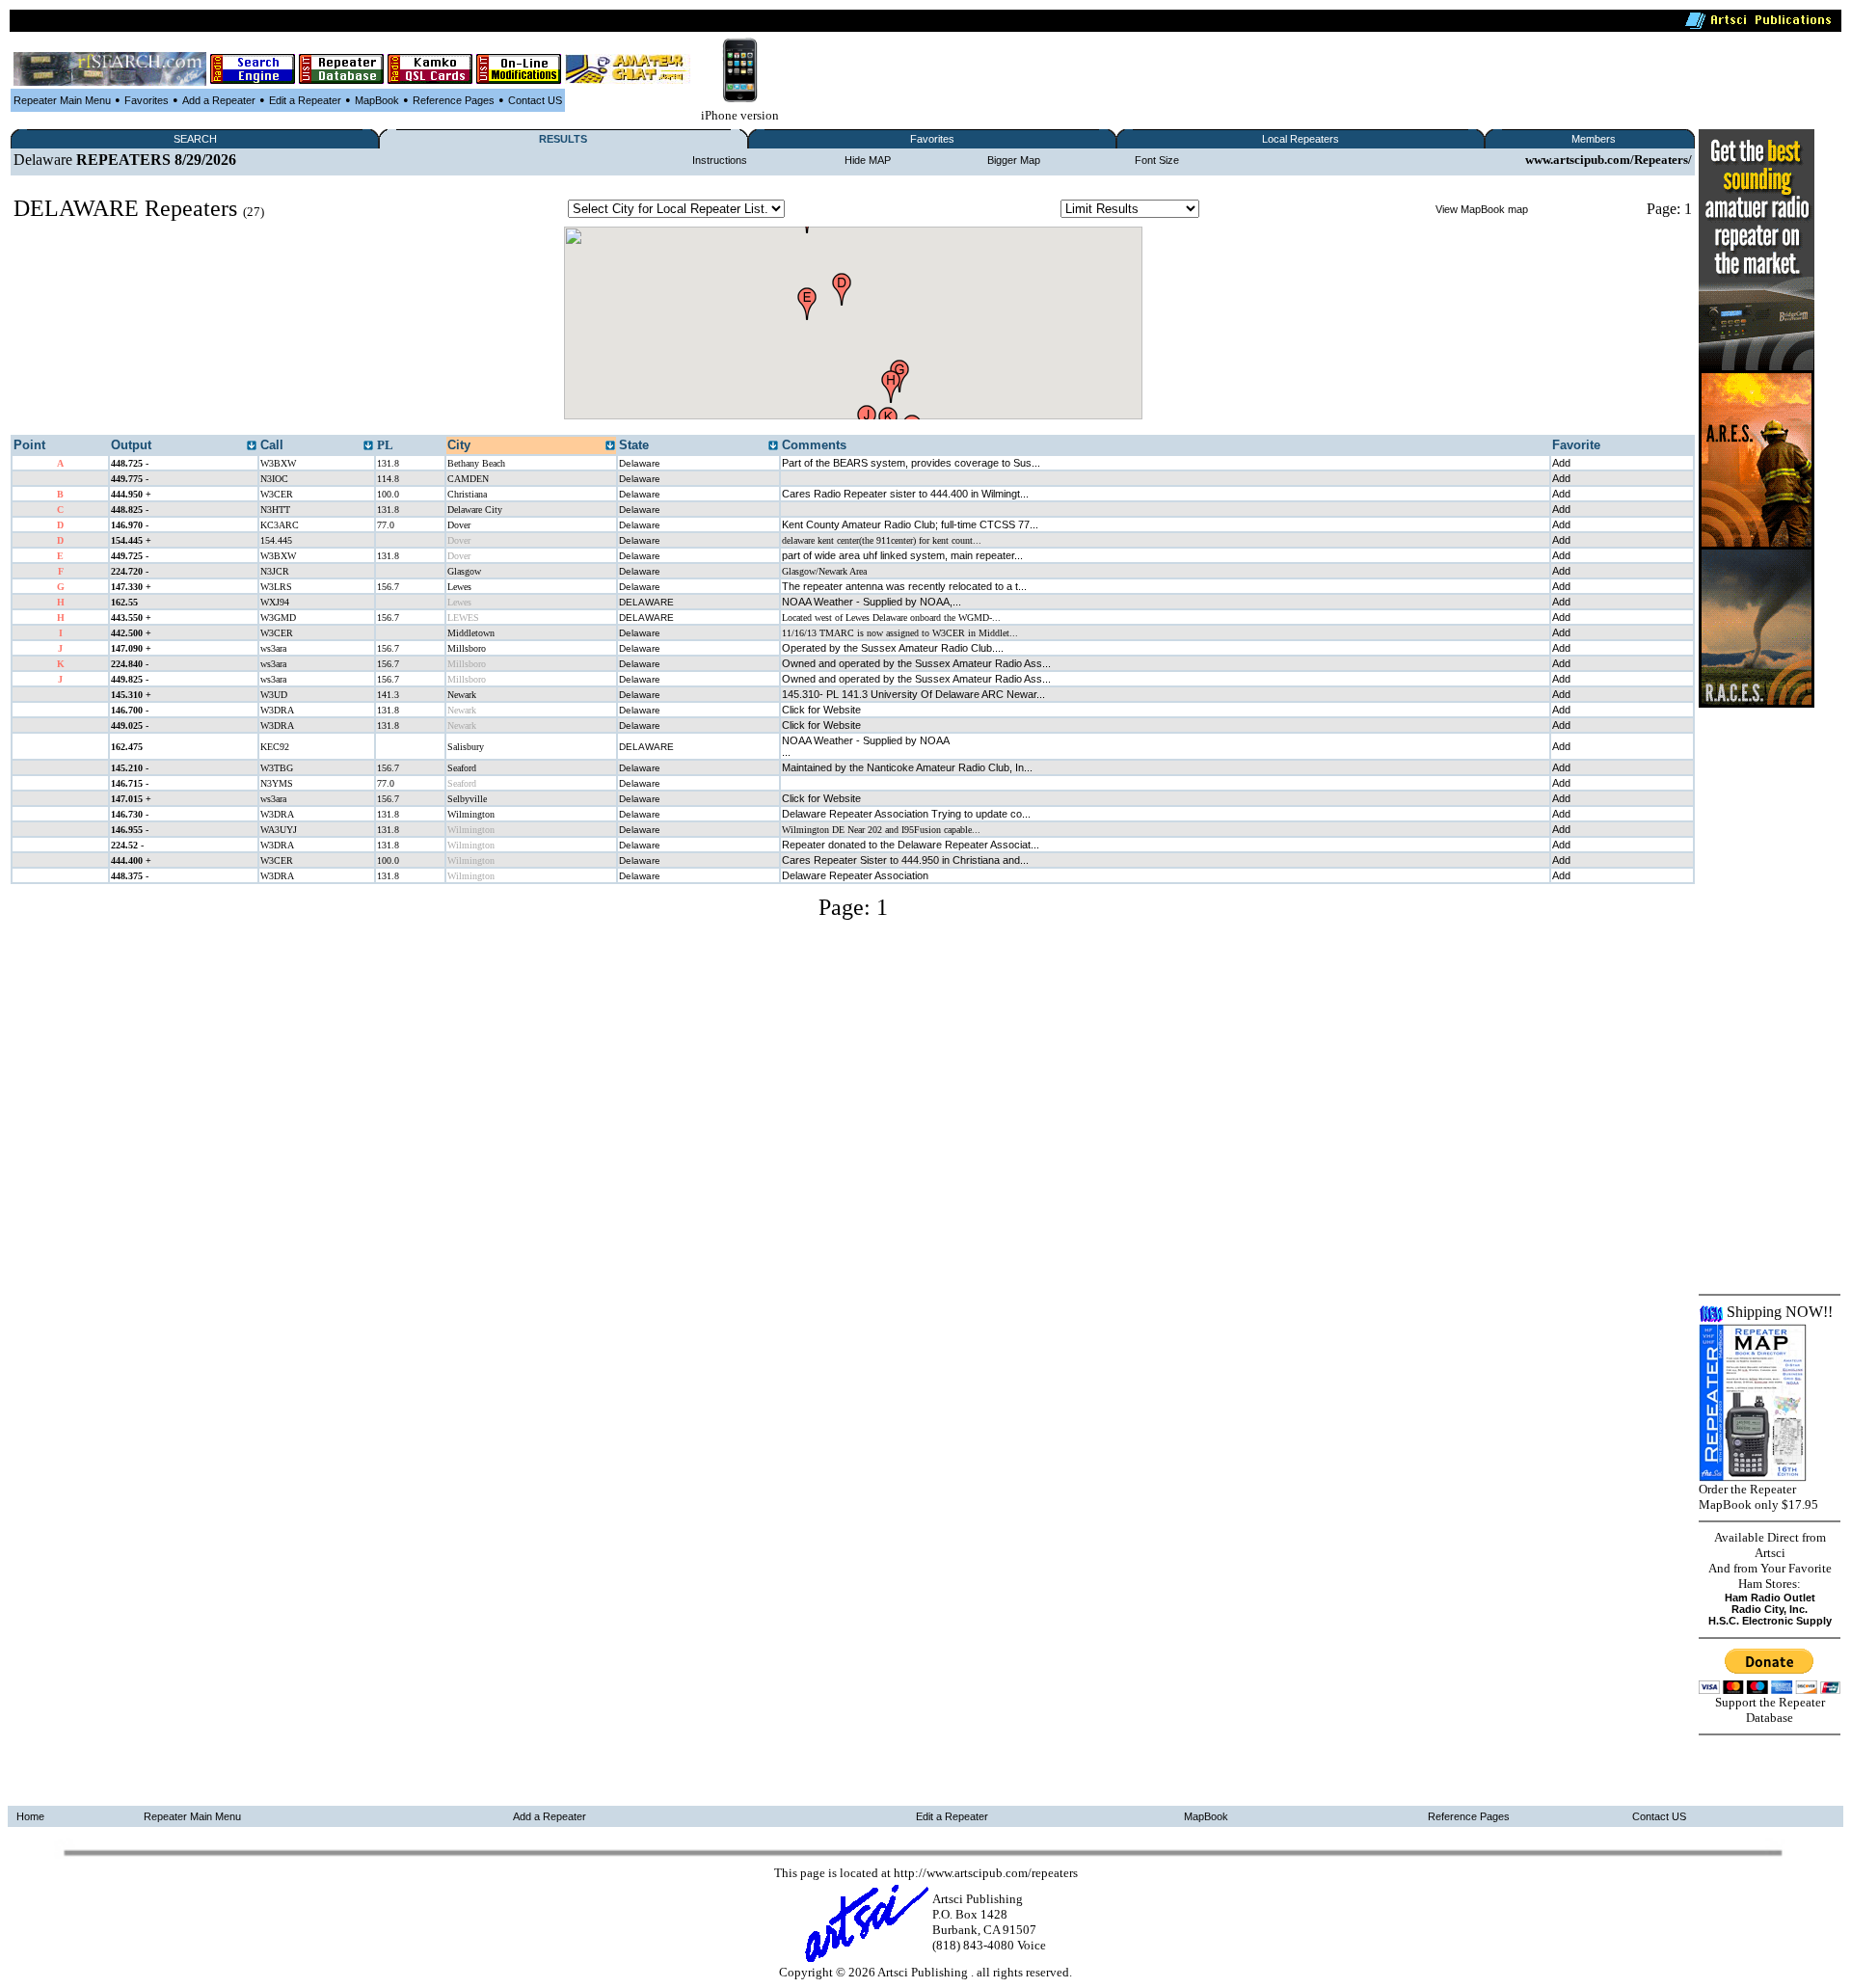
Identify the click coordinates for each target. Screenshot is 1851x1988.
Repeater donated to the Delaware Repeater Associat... (911, 845)
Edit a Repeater (305, 100)
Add (1561, 463)
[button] (807, 304)
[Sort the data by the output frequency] (252, 446)
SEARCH (195, 139)
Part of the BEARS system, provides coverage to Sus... (911, 463)
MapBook (377, 100)
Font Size (1157, 160)
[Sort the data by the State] (773, 446)
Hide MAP (868, 160)
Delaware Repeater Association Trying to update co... (906, 814)
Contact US (535, 100)
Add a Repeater (219, 100)
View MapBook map (1482, 209)
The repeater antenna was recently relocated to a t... (904, 586)
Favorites (147, 100)
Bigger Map (1014, 160)
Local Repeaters (1301, 139)
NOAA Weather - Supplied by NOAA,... (872, 602)
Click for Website (821, 710)
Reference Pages (454, 100)
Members (1594, 139)
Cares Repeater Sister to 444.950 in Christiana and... (905, 860)
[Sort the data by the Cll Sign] (368, 446)
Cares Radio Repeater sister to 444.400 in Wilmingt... (905, 494)
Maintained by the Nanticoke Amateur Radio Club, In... (907, 767)
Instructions (720, 160)
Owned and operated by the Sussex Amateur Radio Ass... (916, 663)
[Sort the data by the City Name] (610, 446)
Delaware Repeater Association (855, 875)
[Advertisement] (1757, 997)
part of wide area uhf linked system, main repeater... (902, 555)
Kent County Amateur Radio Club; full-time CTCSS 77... (910, 524)
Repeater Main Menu (62, 100)
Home (30, 1816)
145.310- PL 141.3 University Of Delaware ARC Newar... (913, 694)
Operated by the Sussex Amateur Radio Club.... (893, 648)
